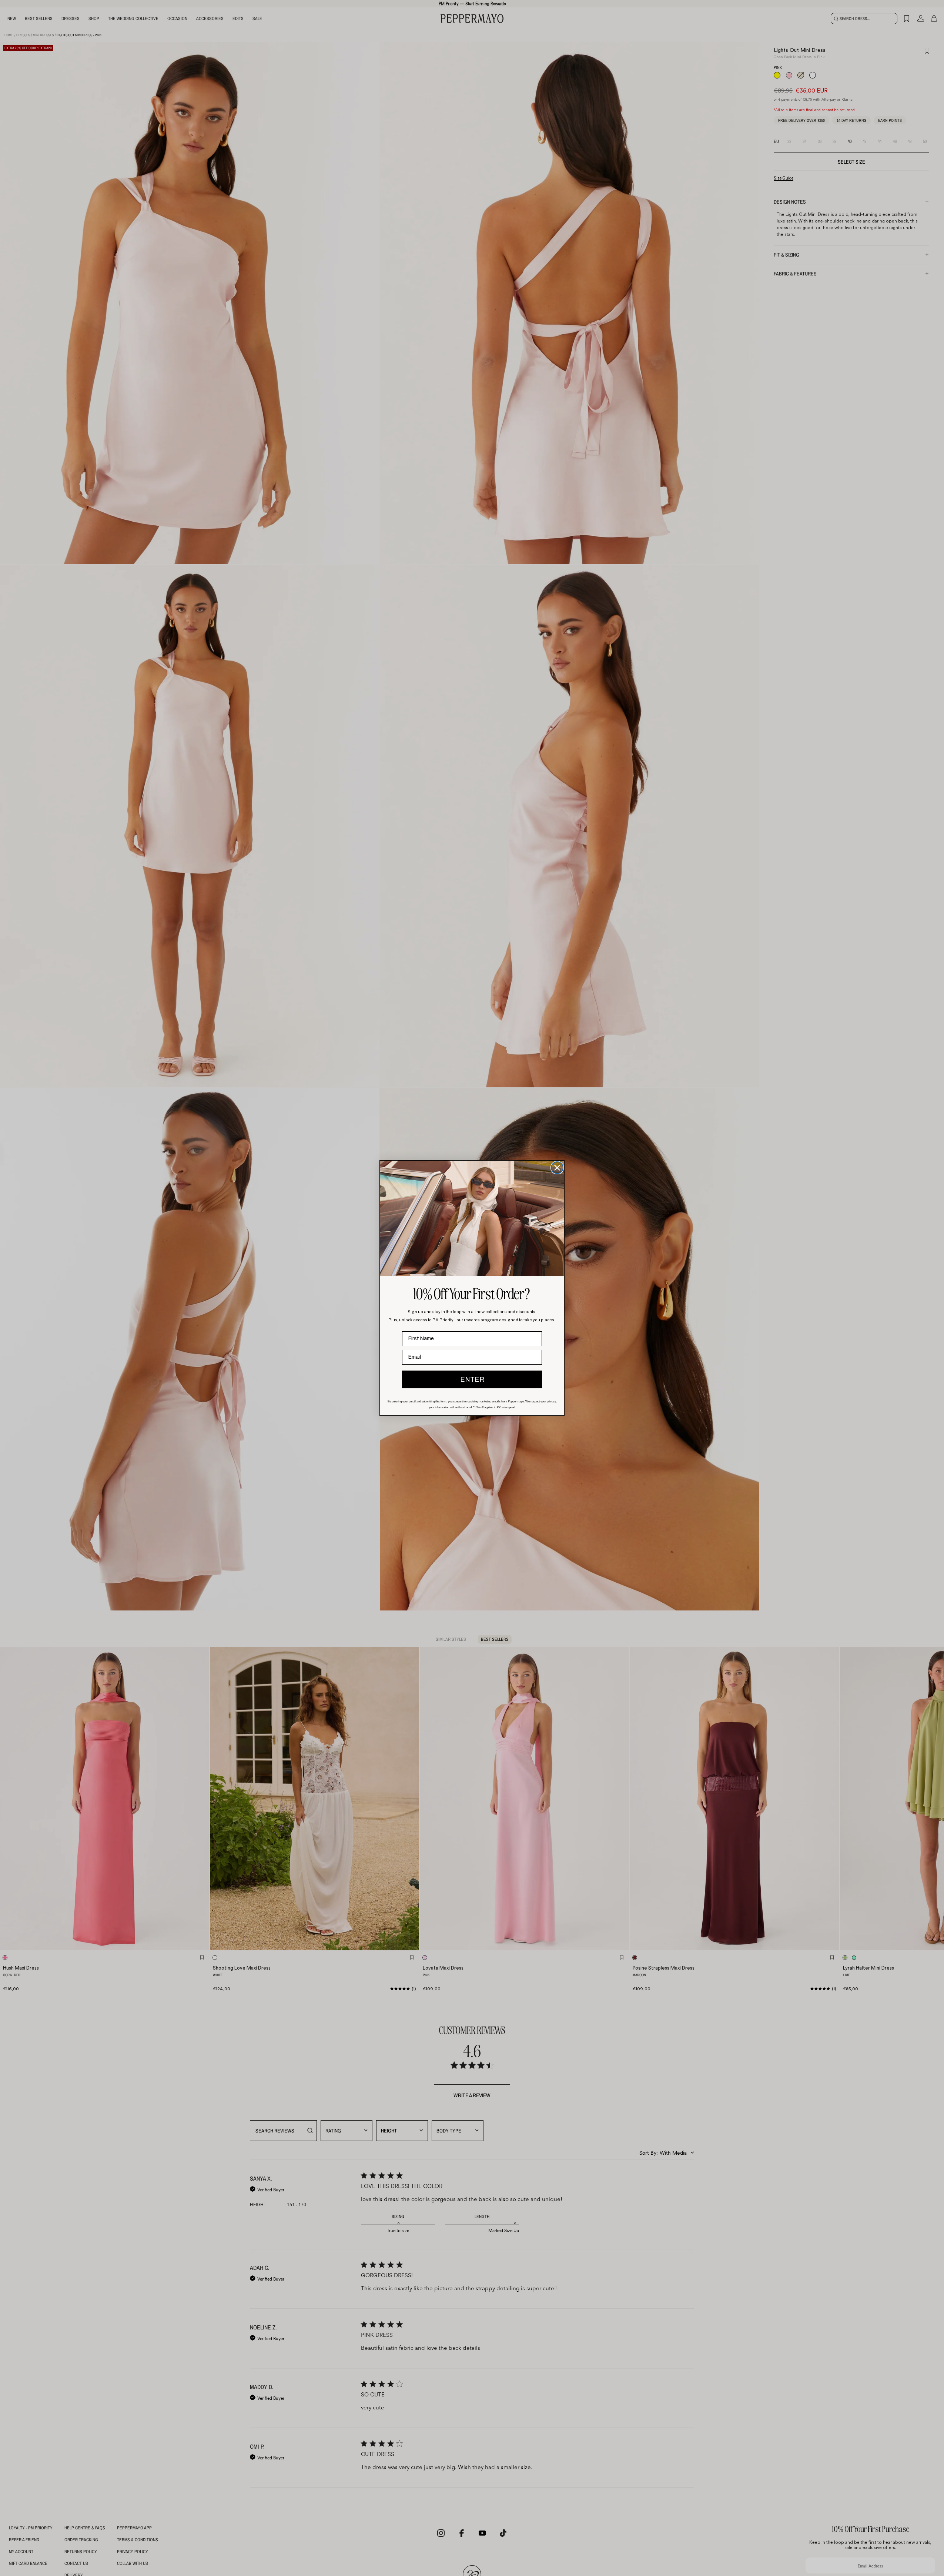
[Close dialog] (557, 1168)
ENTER (472, 1379)
